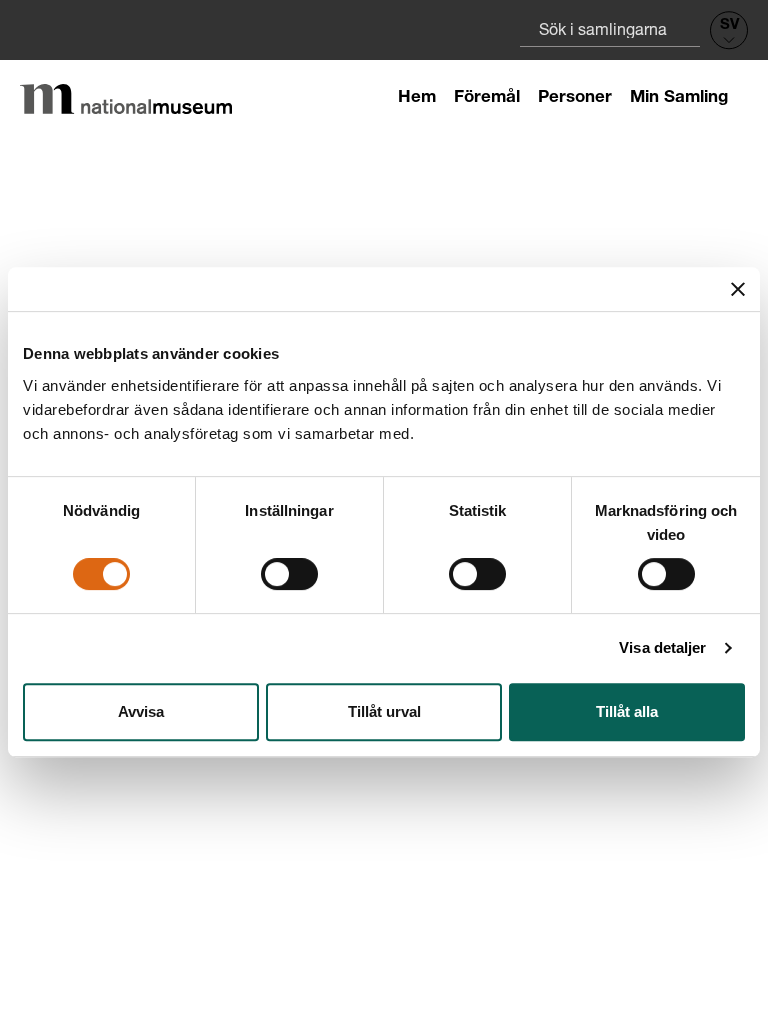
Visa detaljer (662, 647)
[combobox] (610, 28)
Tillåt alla (627, 711)
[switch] (289, 574)
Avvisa (141, 711)
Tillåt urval (384, 711)
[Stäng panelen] (738, 289)
